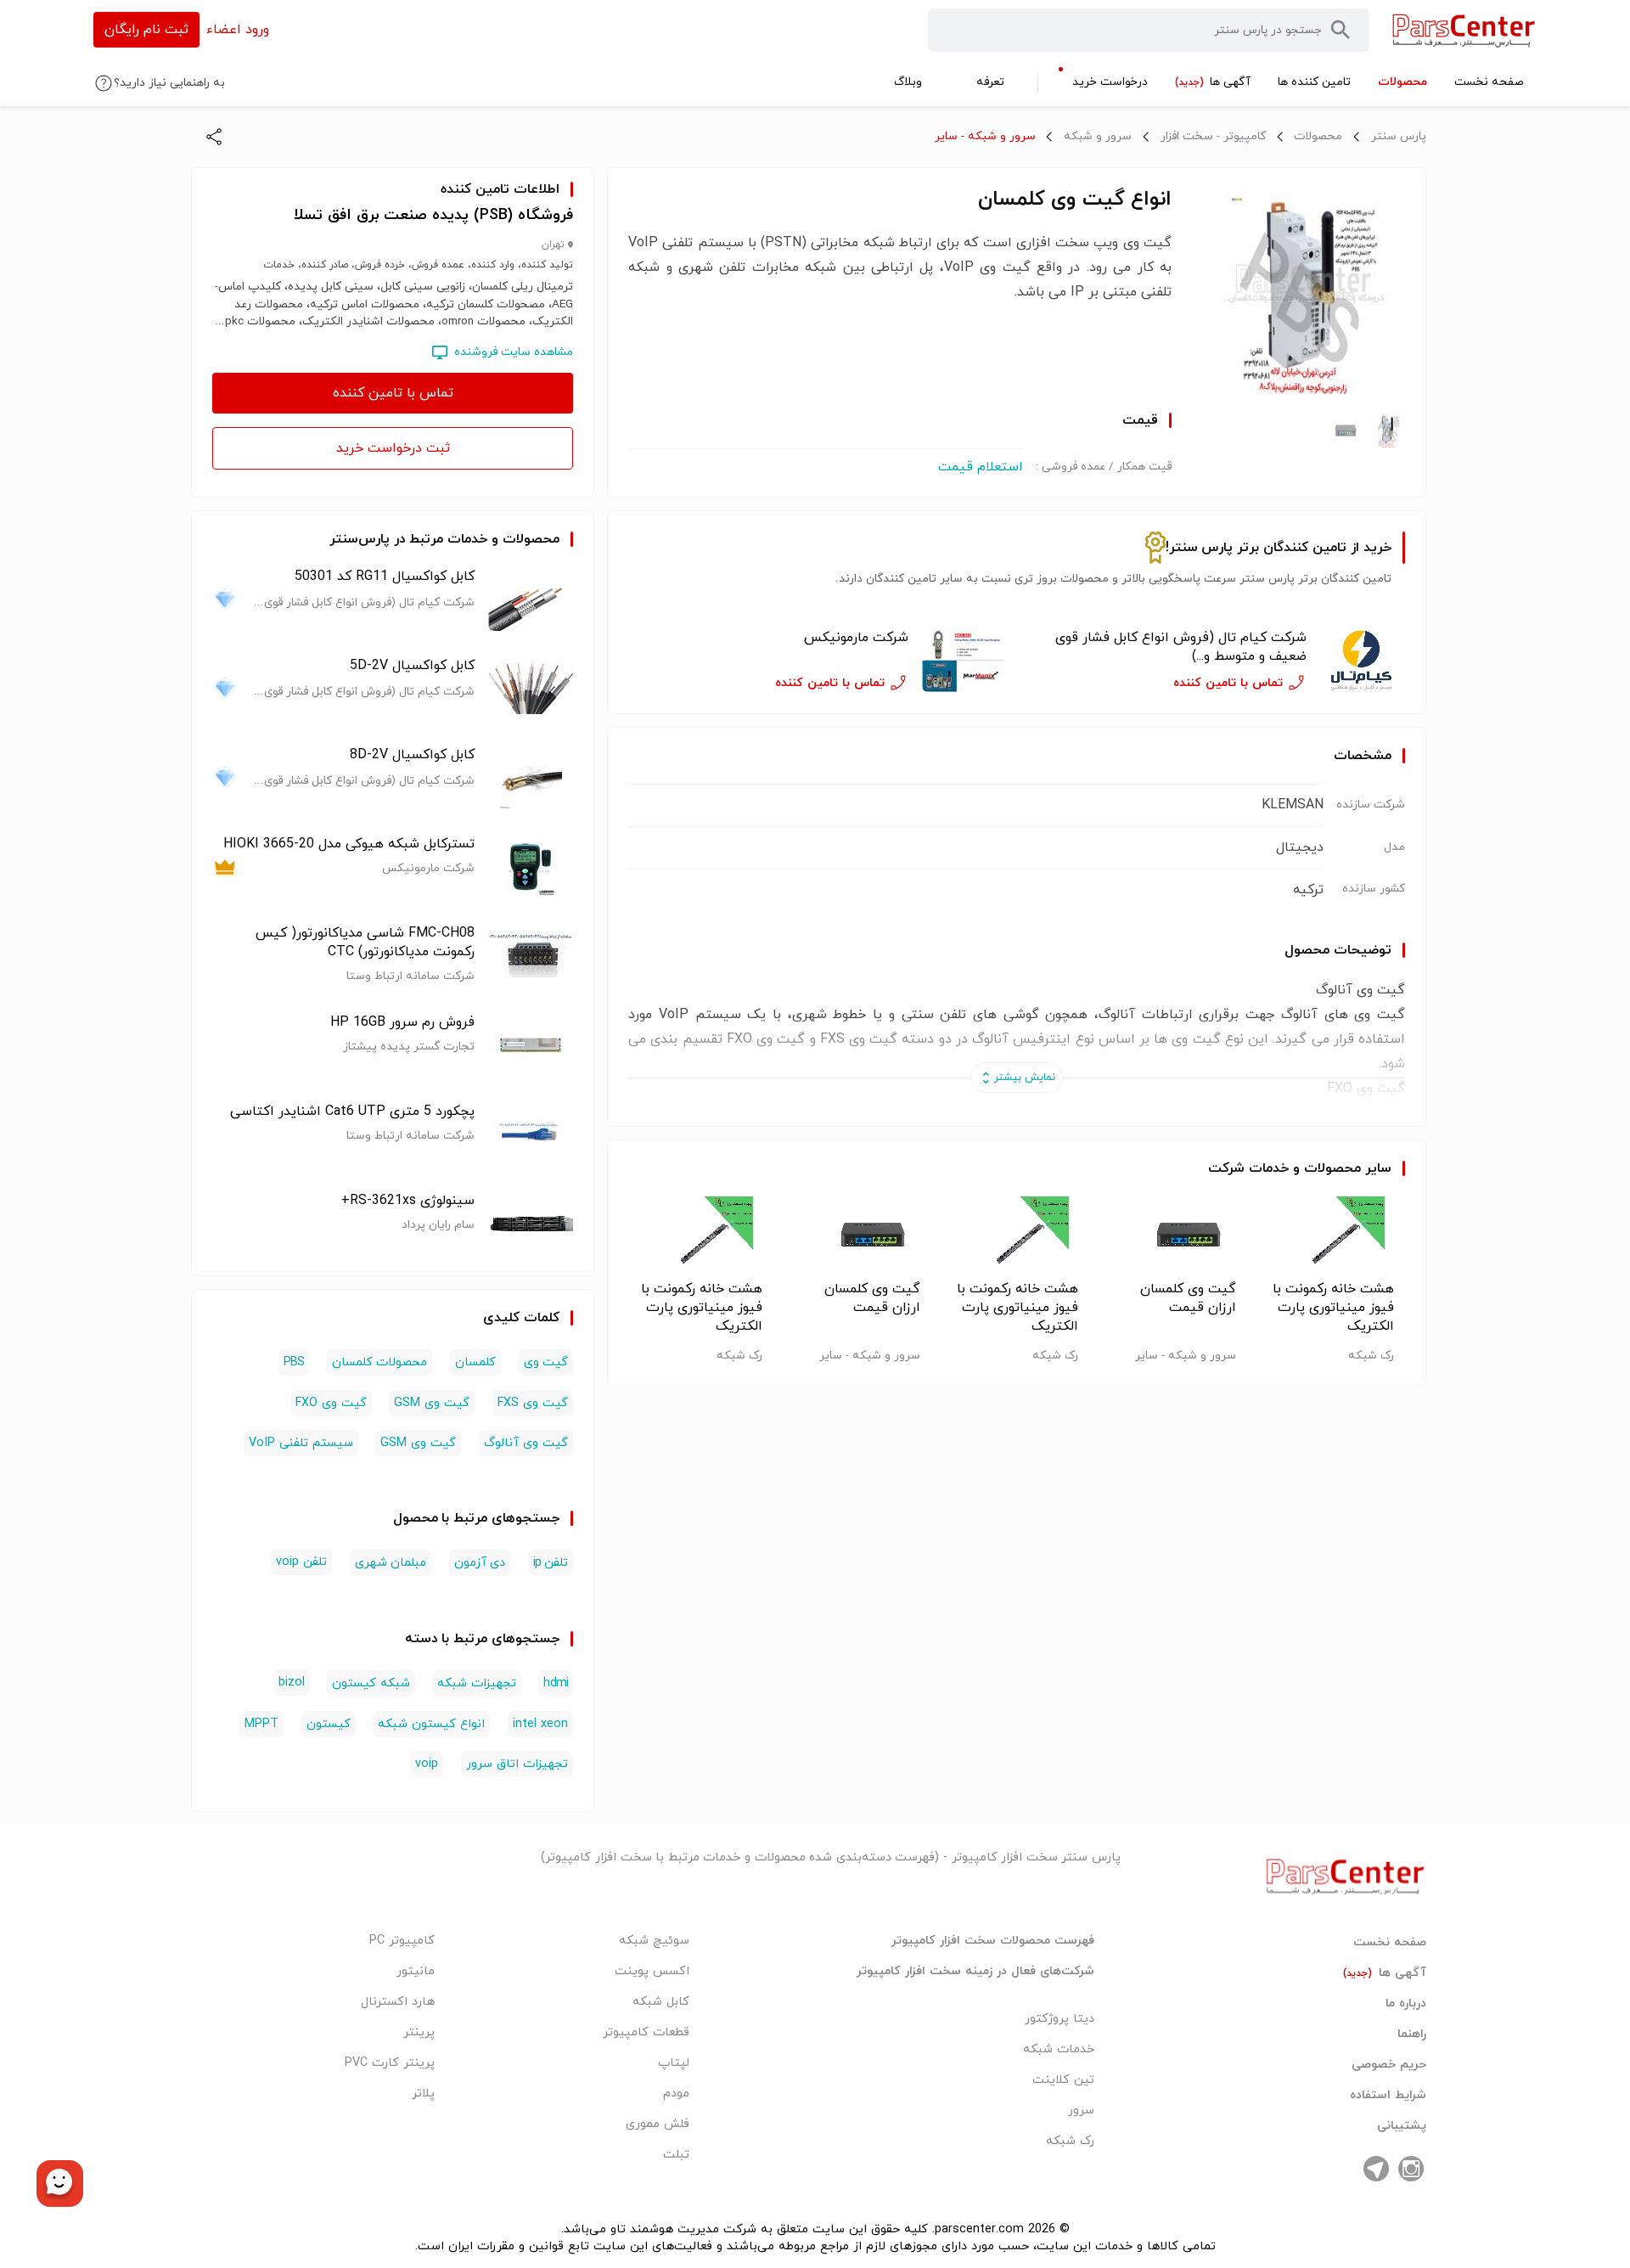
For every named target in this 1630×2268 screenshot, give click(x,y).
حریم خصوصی (1389, 2065)
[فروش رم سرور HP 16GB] (531, 1045)
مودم (676, 2094)
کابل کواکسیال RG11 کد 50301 (385, 577)
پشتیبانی (1402, 2126)
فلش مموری (658, 2124)
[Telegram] (1376, 2169)
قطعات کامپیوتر (646, 2032)
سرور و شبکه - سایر (985, 136)
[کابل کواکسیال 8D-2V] (531, 777)
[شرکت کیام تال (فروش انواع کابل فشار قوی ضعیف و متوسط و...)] (1363, 661)
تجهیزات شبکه (476, 1683)
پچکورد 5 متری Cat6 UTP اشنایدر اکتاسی (352, 1111)
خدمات (1269, 1168)
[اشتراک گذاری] (214, 137)
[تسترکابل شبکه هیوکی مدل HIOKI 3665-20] (531, 867)
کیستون (329, 1724)
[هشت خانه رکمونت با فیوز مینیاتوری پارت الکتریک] (1332, 1235)
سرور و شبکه (1098, 136)
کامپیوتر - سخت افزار (1213, 136)
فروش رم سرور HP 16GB (402, 1022)
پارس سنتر (1399, 136)
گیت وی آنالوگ (526, 1443)
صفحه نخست (1390, 1943)
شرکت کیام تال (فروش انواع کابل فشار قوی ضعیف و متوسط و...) (1181, 647)
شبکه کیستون (371, 1683)
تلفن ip (551, 1563)
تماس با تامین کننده (393, 393)
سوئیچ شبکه (654, 1941)
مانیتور (416, 1971)
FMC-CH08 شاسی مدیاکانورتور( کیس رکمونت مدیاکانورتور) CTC (365, 943)
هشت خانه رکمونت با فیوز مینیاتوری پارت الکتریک (1333, 1308)
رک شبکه (1070, 2141)
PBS (294, 1362)
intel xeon (540, 1724)
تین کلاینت (1063, 2080)
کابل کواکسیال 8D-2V (412, 755)
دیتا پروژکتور (1059, 2019)
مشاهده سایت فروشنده (514, 352)
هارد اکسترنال (398, 2002)
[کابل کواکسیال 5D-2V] (531, 688)
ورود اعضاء (238, 30)
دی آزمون (480, 1563)
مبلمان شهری (391, 1563)
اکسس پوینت (652, 1971)
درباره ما (1406, 2004)
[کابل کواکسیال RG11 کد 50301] (531, 599)
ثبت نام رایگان (146, 30)
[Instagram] (1411, 2169)
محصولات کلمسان (379, 1362)
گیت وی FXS (533, 1403)
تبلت (676, 2155)
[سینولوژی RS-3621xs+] (531, 1223)
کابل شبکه (661, 2002)
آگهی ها (1385, 1973)
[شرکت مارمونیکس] (964, 661)
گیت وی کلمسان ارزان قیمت (1188, 1298)
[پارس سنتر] (1464, 30)
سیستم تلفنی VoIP (301, 1443)
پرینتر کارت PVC (390, 2063)
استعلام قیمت (981, 467)
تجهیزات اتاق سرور (517, 1764)
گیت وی (546, 1362)
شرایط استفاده (1388, 2096)
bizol (292, 1683)
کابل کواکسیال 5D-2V (412, 666)
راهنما (1412, 2034)
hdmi (556, 1683)
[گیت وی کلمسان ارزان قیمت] (1175, 1235)
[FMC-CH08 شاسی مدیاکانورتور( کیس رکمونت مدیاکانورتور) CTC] (531, 956)
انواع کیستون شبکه (431, 1724)
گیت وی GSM (432, 1403)
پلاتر (423, 2094)
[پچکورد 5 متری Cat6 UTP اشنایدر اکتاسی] (531, 1134)
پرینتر (419, 2032)
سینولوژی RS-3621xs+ (408, 1201)
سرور (1081, 2110)
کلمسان (475, 1362)
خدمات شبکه (1059, 2049)
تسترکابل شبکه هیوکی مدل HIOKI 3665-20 (349, 844)
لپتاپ (674, 2063)
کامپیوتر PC (402, 1941)
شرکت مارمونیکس (856, 638)
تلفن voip (301, 1562)
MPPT (261, 1724)
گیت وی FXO (331, 1403)
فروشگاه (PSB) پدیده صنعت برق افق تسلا (433, 215)
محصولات (1318, 136)
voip (427, 1764)
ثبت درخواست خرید (393, 448)
